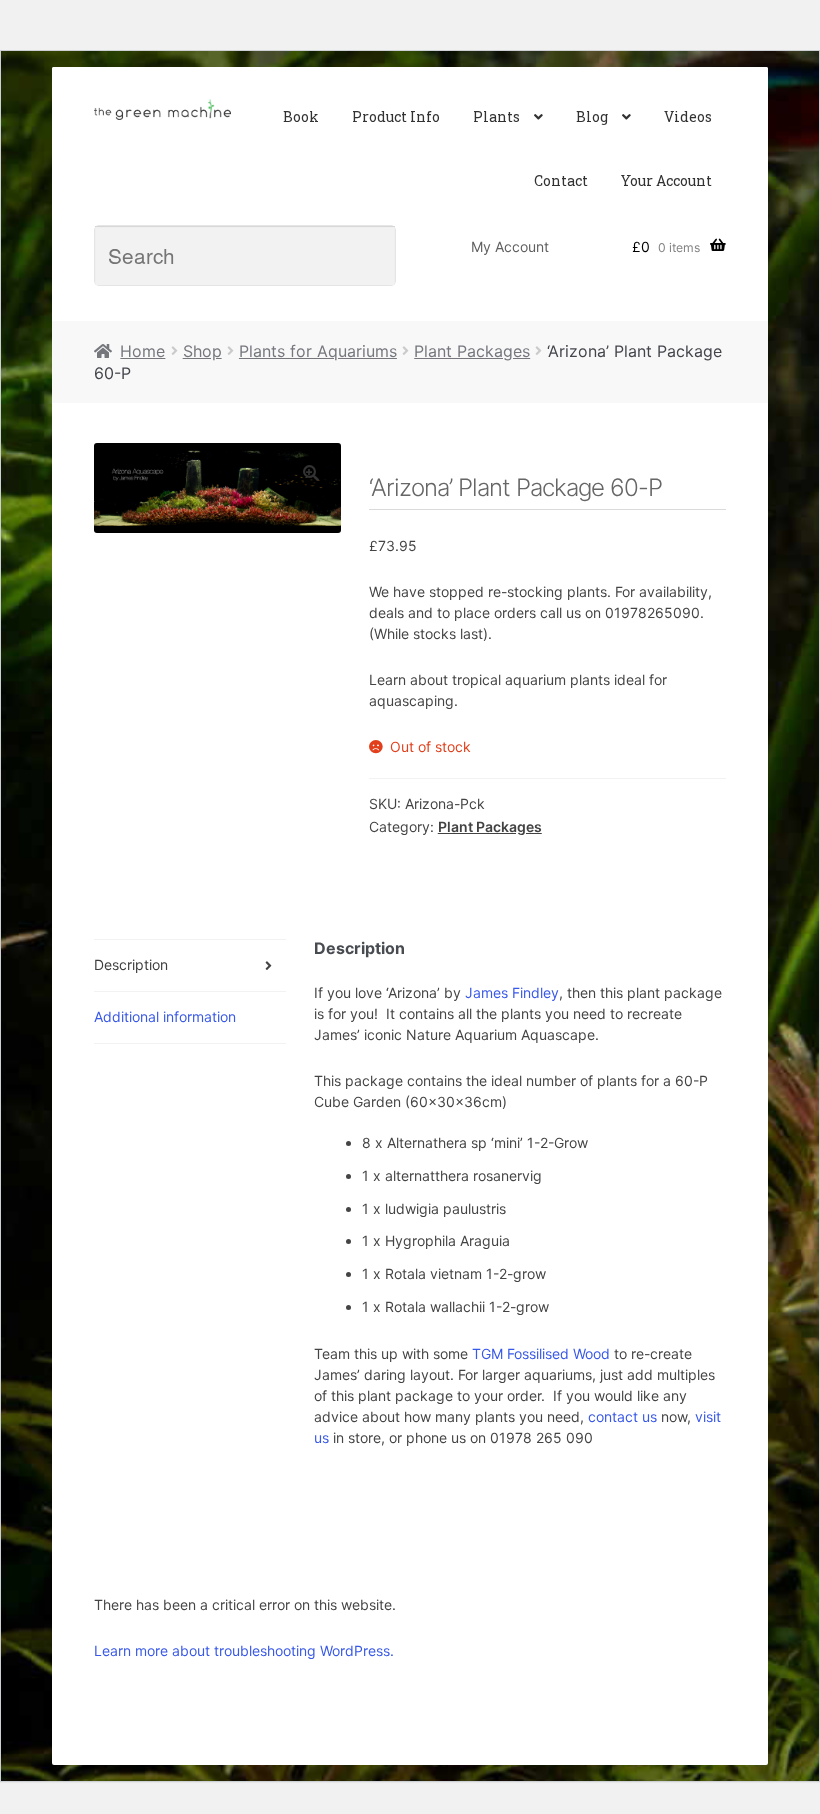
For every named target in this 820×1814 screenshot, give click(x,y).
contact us (622, 1416)
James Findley (512, 992)
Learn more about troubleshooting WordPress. (244, 1650)
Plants (496, 116)
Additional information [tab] (165, 1016)
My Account (510, 246)
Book (301, 116)
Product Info (396, 116)
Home (142, 351)
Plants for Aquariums (318, 351)
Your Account (666, 180)
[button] (311, 473)
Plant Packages (472, 351)
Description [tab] (131, 964)
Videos (688, 116)
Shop (202, 351)
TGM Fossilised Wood (543, 1353)
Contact (561, 180)
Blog (592, 116)
